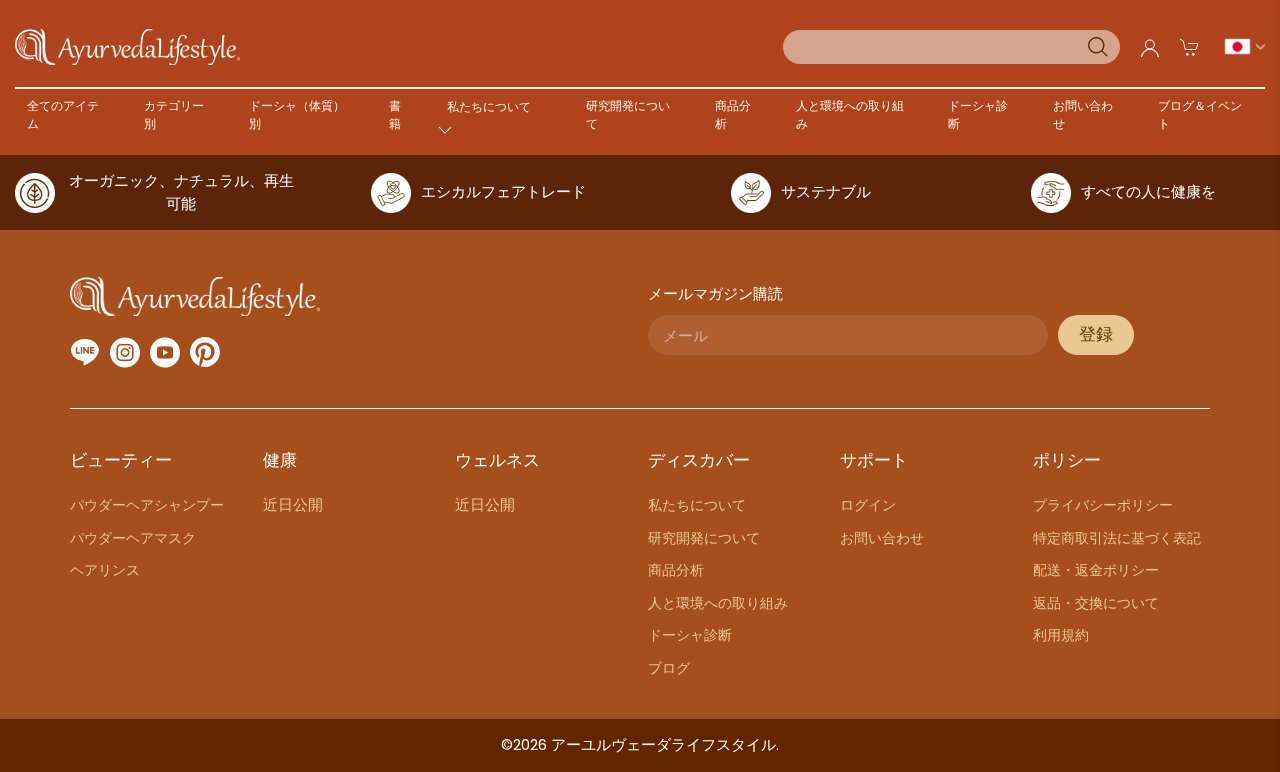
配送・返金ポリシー (1096, 570)
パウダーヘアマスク (133, 538)
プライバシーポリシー (1103, 505)
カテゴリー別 (174, 114)
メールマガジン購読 (715, 293)
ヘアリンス (105, 570)
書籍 (395, 114)
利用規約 (1061, 635)
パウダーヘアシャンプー (147, 505)
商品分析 (733, 114)
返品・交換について (1096, 603)
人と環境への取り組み (850, 114)
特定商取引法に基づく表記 (1117, 538)
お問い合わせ (1083, 114)
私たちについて (697, 505)
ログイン (868, 505)
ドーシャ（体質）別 (297, 114)
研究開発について (628, 114)
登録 (1096, 334)
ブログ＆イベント (1200, 114)
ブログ (669, 668)
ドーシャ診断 (978, 114)
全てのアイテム (63, 114)
